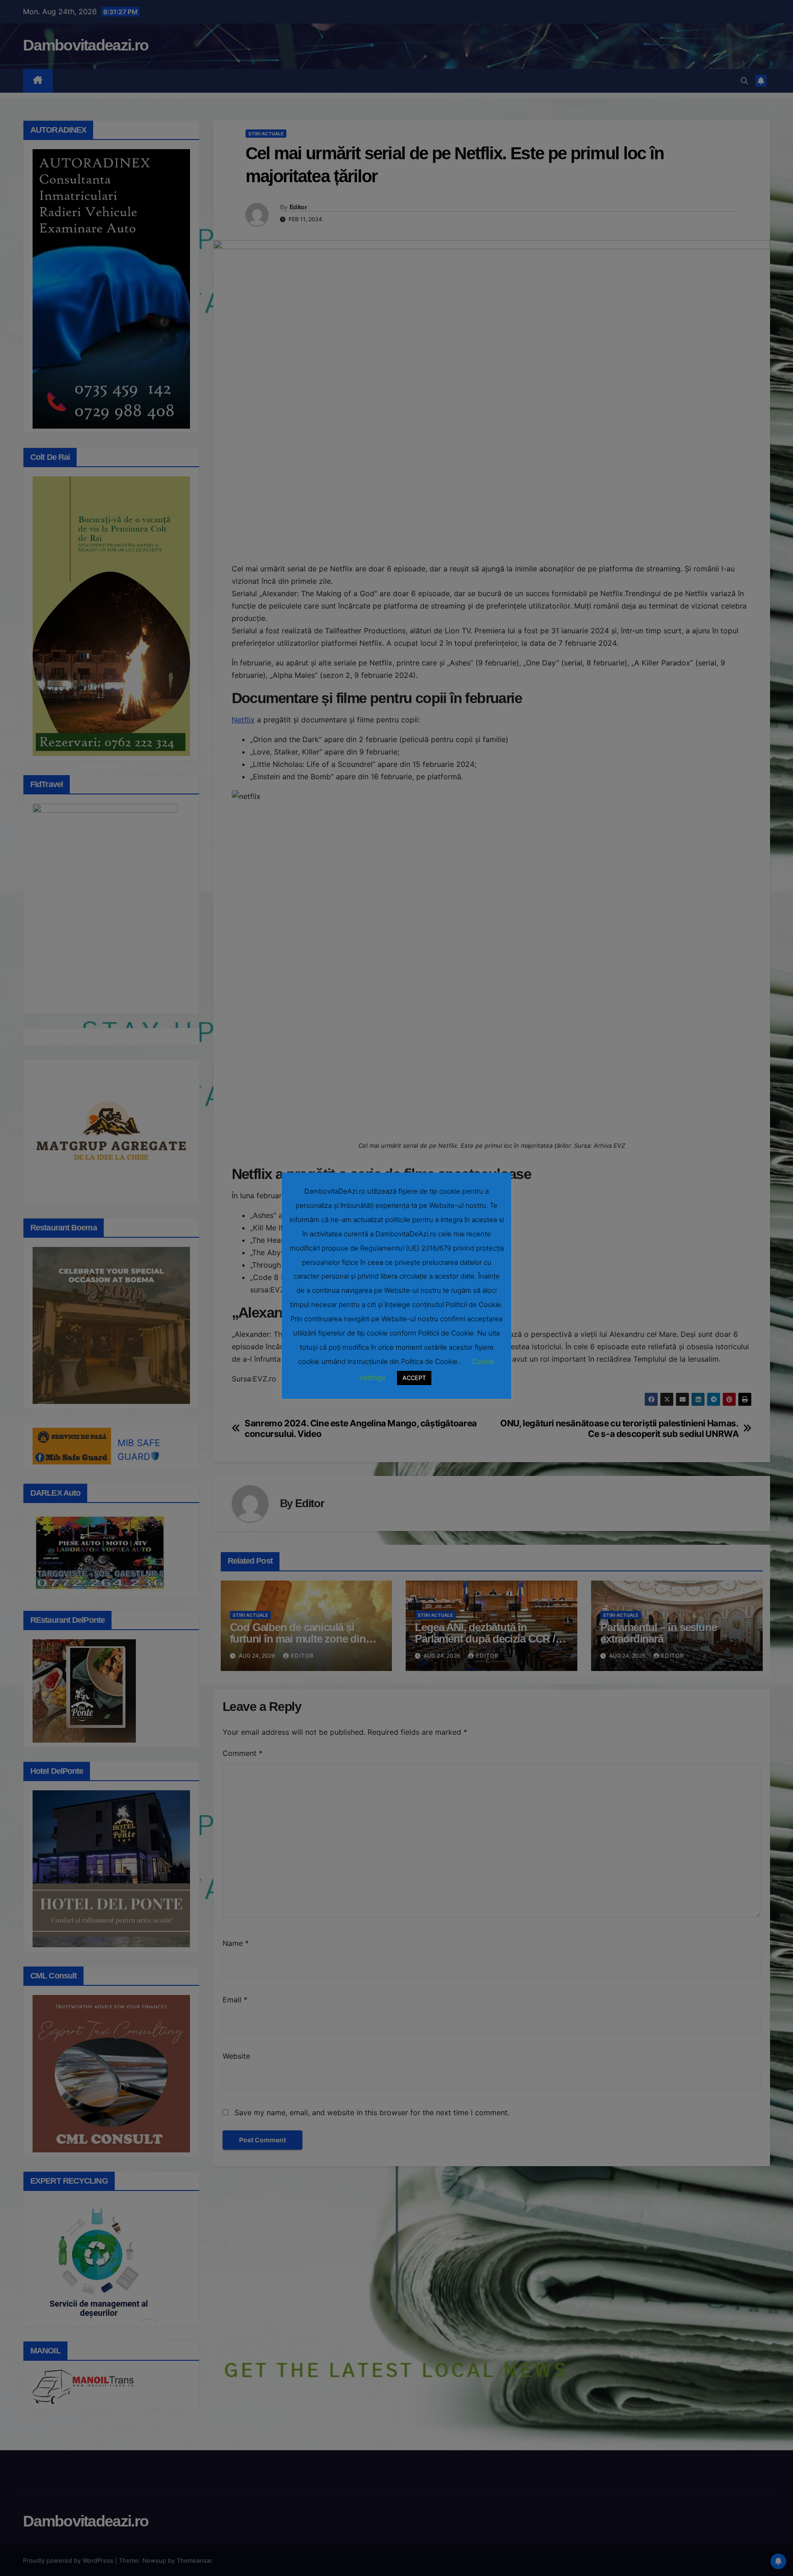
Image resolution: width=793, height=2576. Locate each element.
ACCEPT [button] (414, 1378)
